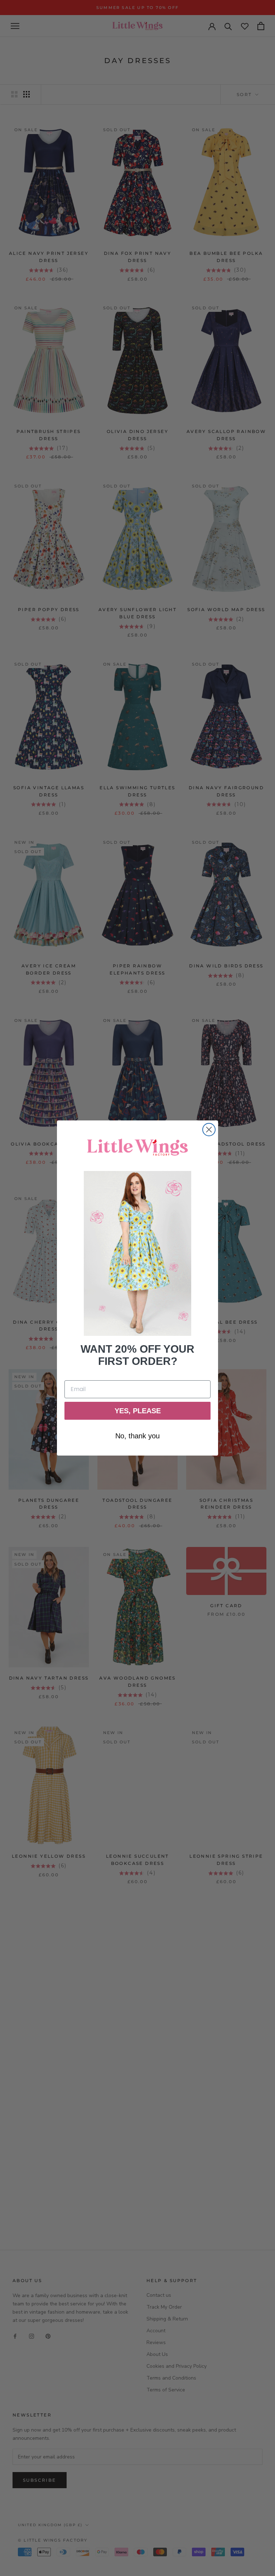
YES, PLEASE (138, 1411)
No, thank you (137, 1436)
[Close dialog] (209, 1130)
